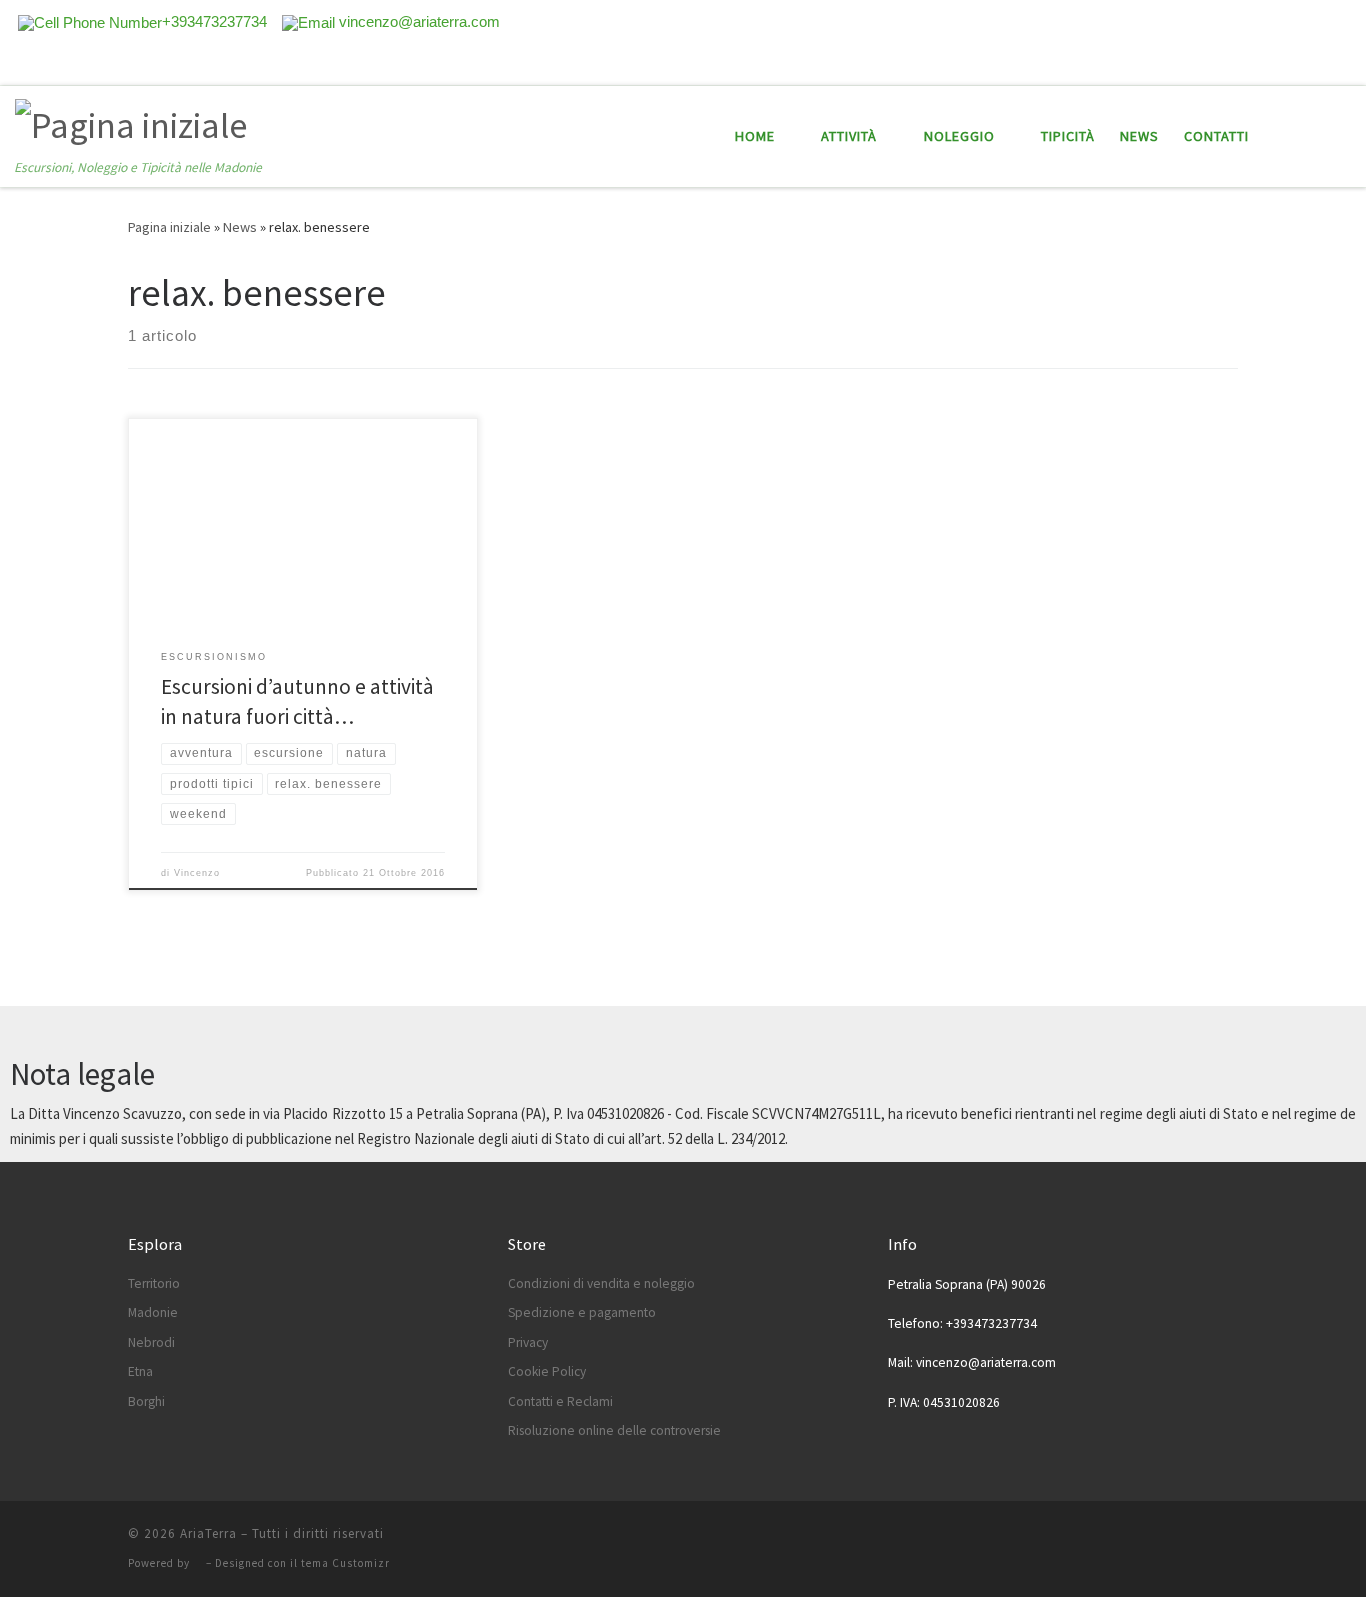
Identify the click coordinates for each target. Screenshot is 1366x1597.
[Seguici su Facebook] (1289, 63)
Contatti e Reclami (560, 1401)
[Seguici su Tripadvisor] (1317, 63)
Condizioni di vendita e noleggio (601, 1283)
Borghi (146, 1401)
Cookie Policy (547, 1371)
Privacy (528, 1342)
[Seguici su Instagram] (1345, 63)
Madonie (153, 1312)
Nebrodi (151, 1342)
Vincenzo (197, 873)
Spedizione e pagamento (582, 1312)
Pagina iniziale (169, 227)
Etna (140, 1371)
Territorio (154, 1283)
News (240, 227)
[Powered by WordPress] (198, 1563)
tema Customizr (345, 1563)
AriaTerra (208, 1533)
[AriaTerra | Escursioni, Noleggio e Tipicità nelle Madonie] (131, 122)
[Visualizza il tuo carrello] (1340, 136)
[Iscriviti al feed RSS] (1261, 63)
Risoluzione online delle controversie (614, 1430)
